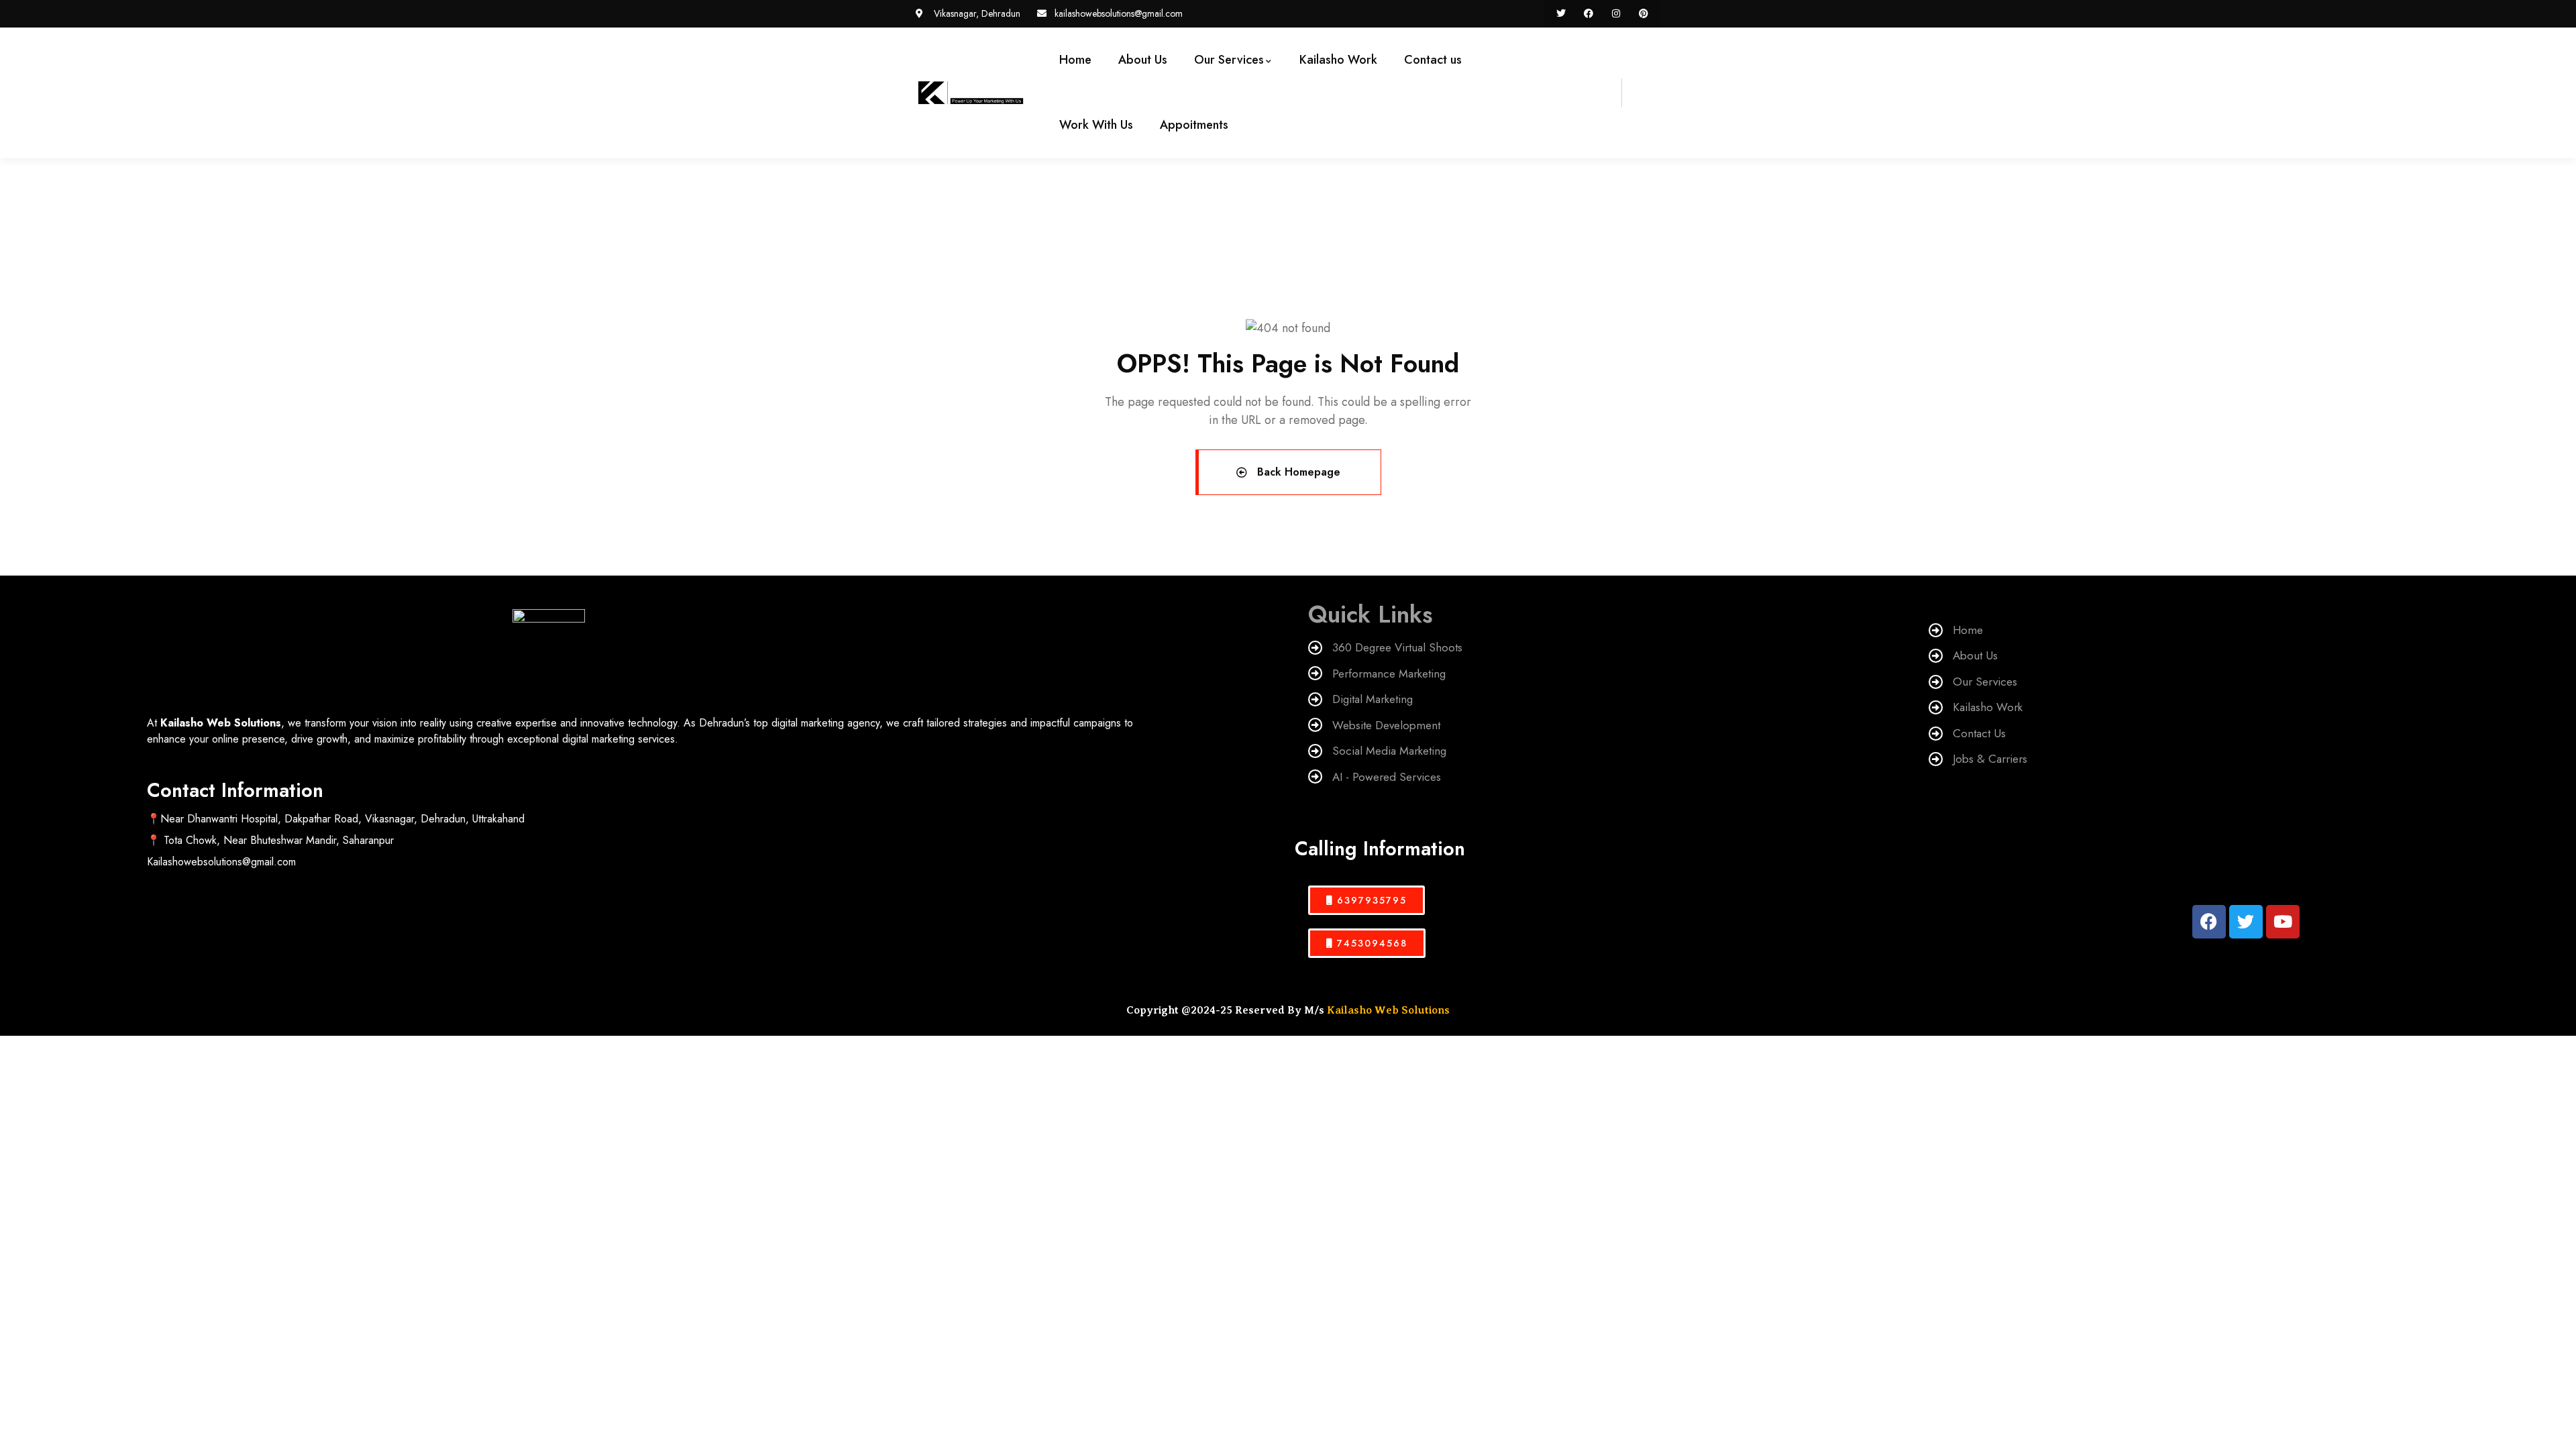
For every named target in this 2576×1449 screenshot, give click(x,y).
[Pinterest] (1643, 14)
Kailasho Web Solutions (1388, 1010)
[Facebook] (1589, 14)
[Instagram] (1616, 14)
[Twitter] (1561, 14)
